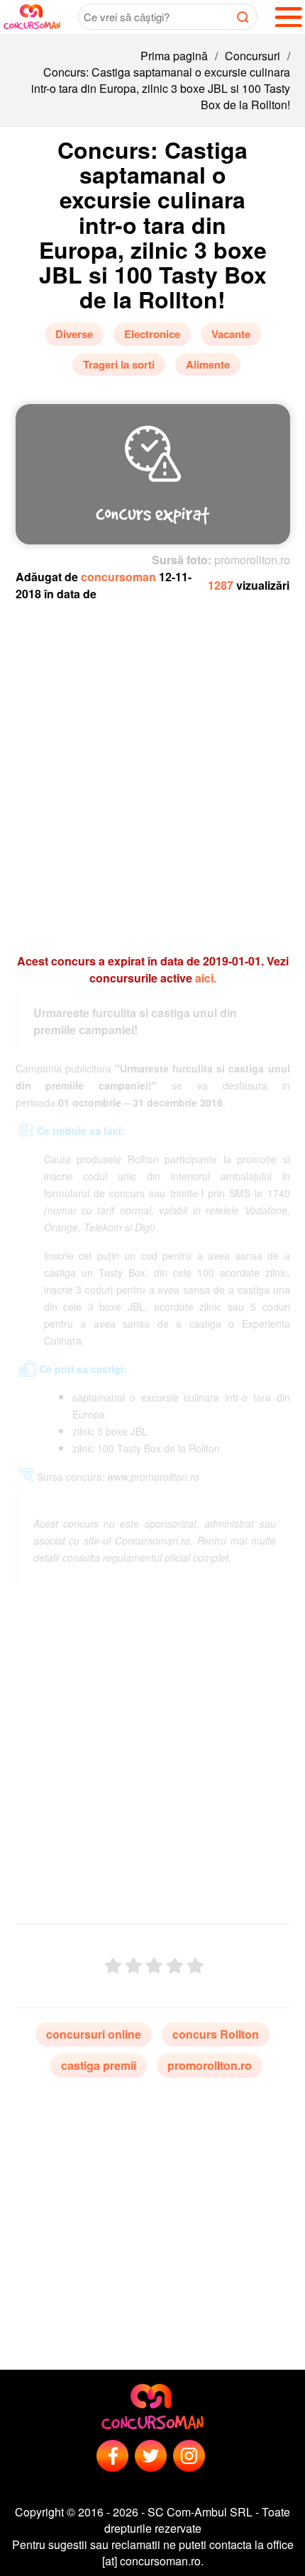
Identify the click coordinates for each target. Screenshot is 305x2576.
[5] (195, 1966)
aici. (206, 978)
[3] (154, 1966)
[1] (113, 1966)
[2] (134, 1966)
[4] (175, 1966)
